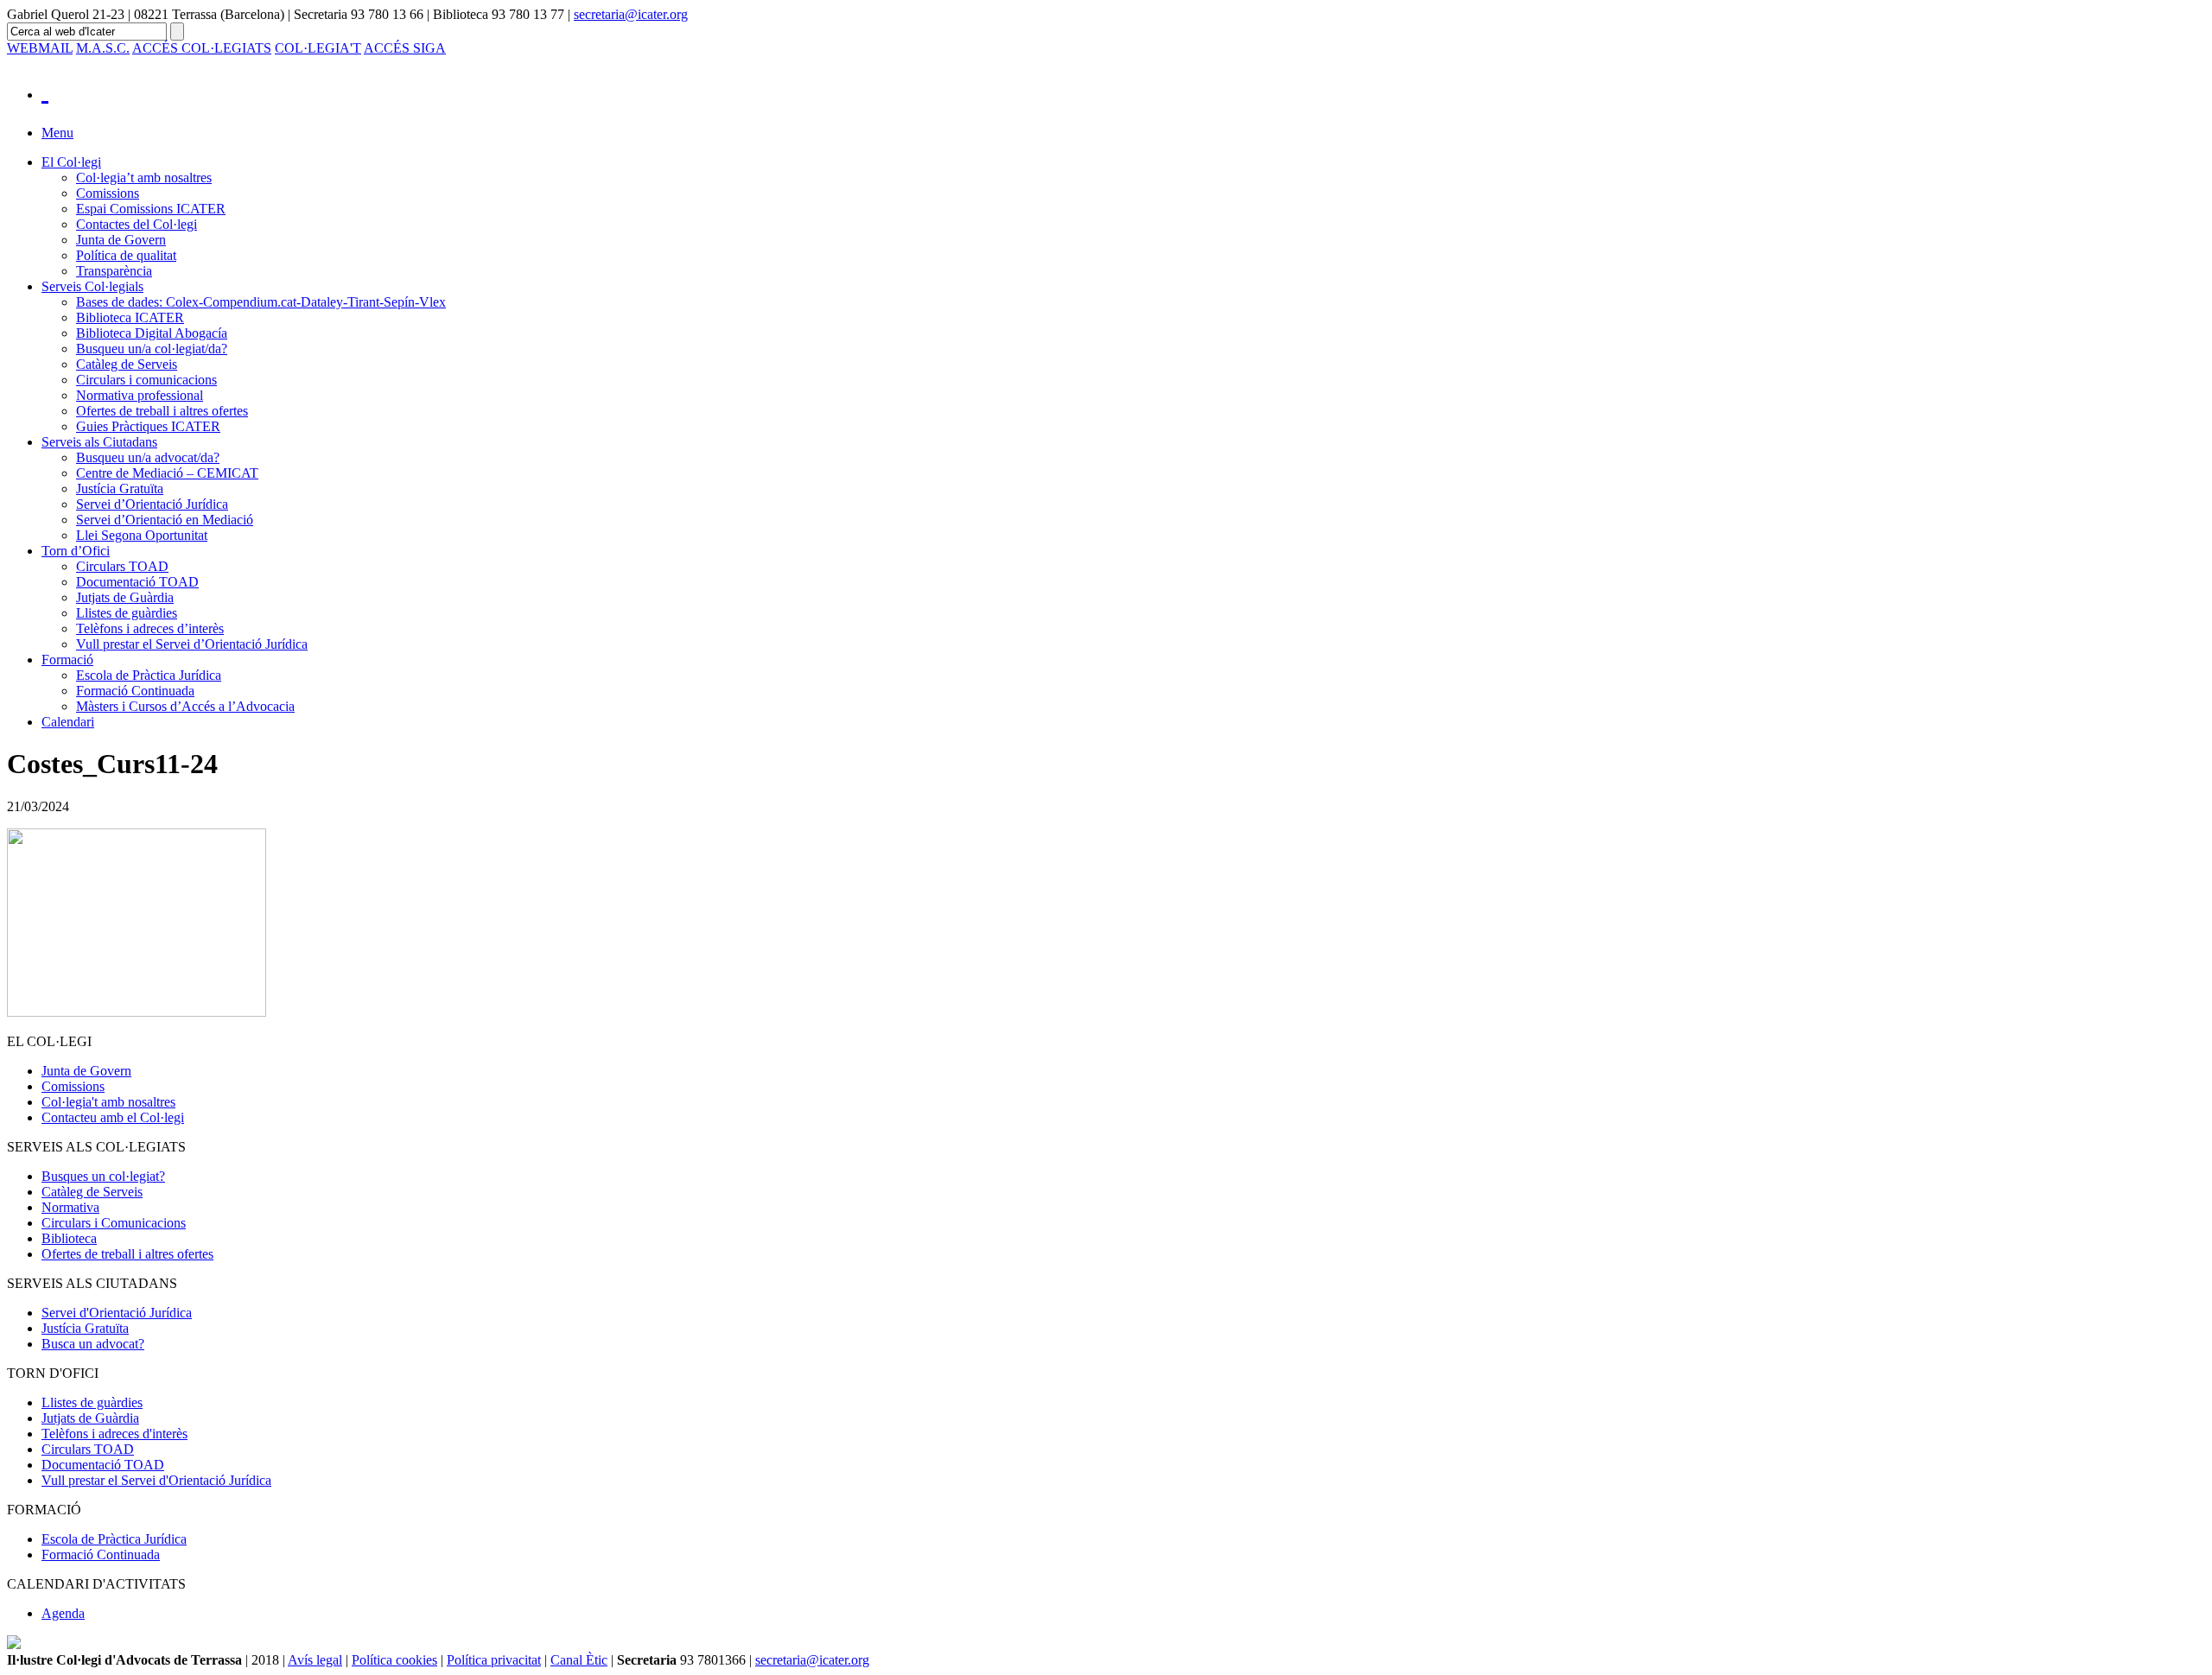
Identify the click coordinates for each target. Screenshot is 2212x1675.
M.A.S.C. (103, 48)
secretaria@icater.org (631, 14)
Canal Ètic (579, 1660)
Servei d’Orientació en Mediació (165, 520)
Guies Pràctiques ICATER (148, 426)
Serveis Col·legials (92, 286)
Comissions (108, 193)
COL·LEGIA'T (318, 48)
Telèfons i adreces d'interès (114, 1434)
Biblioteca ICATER (130, 317)
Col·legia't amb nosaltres (108, 1102)
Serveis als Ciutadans (99, 442)
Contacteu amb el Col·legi (113, 1117)
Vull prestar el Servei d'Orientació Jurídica (156, 1480)
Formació (67, 660)
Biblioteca (69, 1238)
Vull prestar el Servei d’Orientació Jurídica (192, 644)
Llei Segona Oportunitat (142, 535)
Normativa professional (140, 395)
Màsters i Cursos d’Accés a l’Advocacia (185, 706)
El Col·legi (71, 162)
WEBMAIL (40, 48)
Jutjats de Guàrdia (125, 597)
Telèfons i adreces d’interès (150, 628)
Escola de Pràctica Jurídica (149, 675)
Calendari (68, 722)
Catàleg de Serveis (127, 364)
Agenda (63, 1613)
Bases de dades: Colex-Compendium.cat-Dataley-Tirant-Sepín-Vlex (261, 302)
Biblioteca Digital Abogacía (152, 333)
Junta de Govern (121, 240)
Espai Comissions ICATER (151, 209)
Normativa (70, 1207)
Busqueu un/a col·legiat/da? (152, 349)
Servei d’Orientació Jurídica (152, 504)
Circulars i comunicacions (146, 380)
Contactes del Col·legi (137, 224)
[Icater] (1123, 90)
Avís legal (315, 1660)
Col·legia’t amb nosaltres (144, 178)
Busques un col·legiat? (103, 1176)
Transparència (114, 271)
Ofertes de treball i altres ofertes (162, 411)
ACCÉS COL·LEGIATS (202, 48)
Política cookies (394, 1660)
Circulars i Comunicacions (114, 1223)
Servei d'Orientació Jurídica (117, 1313)
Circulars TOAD (122, 566)
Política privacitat (494, 1660)
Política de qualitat (126, 255)
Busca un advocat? (93, 1344)
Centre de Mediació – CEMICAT (167, 473)
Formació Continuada (135, 691)
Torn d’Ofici (76, 551)
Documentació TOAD (137, 582)
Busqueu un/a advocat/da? (148, 457)
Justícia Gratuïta (120, 489)
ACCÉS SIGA (405, 48)
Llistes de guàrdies (127, 613)
